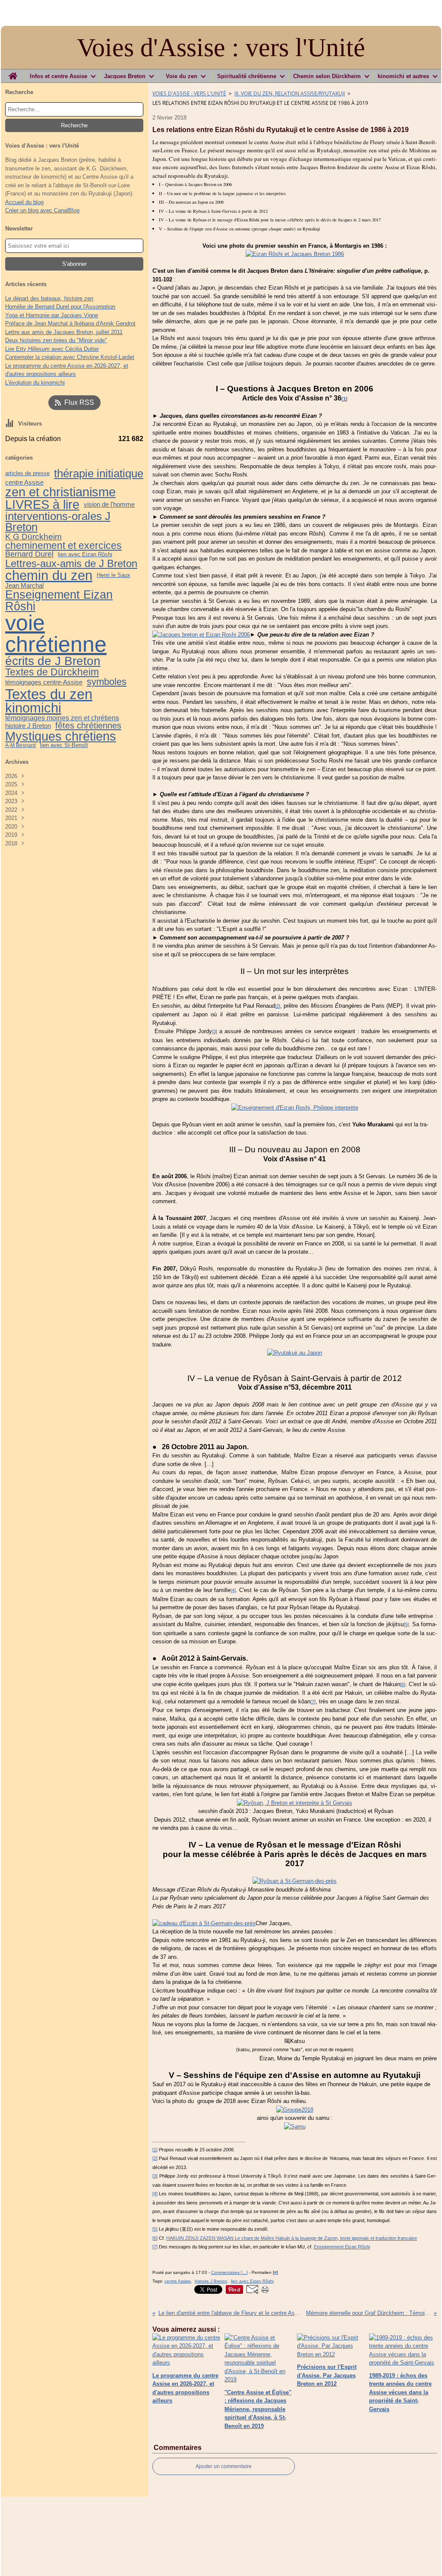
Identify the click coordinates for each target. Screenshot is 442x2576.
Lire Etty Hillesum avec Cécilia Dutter (52, 349)
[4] (233, 1590)
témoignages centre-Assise (44, 682)
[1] (155, 2150)
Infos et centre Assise (58, 76)
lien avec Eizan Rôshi (85, 555)
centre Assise (24, 482)
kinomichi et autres (403, 76)
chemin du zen (49, 575)
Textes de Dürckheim (52, 672)
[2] (278, 1006)
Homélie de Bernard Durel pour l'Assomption (60, 307)
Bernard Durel (29, 555)
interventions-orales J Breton (58, 522)
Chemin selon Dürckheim (327, 76)
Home (13, 73)
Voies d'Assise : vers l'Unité (189, 93)
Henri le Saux (114, 575)
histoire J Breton (28, 726)
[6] (403, 1684)
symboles (107, 682)
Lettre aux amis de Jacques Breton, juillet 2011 (64, 332)
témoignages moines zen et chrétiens (62, 718)
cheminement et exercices (63, 546)
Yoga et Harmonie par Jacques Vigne (52, 315)
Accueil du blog (24, 202)
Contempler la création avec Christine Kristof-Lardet (70, 357)
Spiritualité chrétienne (247, 76)
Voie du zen (182, 76)
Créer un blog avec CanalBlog (42, 210)
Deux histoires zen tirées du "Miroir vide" (56, 340)
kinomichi (33, 708)
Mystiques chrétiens (61, 736)
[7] (313, 1702)
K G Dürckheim (33, 537)
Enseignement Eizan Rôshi (59, 600)
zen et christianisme (60, 492)
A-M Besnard (21, 745)
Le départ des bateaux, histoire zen (49, 298)
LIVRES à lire (42, 505)
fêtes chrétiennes (88, 725)
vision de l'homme (109, 505)
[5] (406, 1624)
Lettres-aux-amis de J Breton (71, 564)
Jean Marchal (24, 585)
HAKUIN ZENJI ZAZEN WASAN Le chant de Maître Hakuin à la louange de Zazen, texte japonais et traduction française (292, 2238)
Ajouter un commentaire (224, 2466)
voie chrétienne (56, 634)
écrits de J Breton (53, 661)
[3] (215, 1031)
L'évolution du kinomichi (35, 383)
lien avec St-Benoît (64, 746)
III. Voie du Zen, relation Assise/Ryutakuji (290, 93)
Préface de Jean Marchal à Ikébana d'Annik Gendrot (70, 323)
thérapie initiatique (99, 473)
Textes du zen (49, 694)
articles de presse (27, 474)
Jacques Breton (125, 76)
